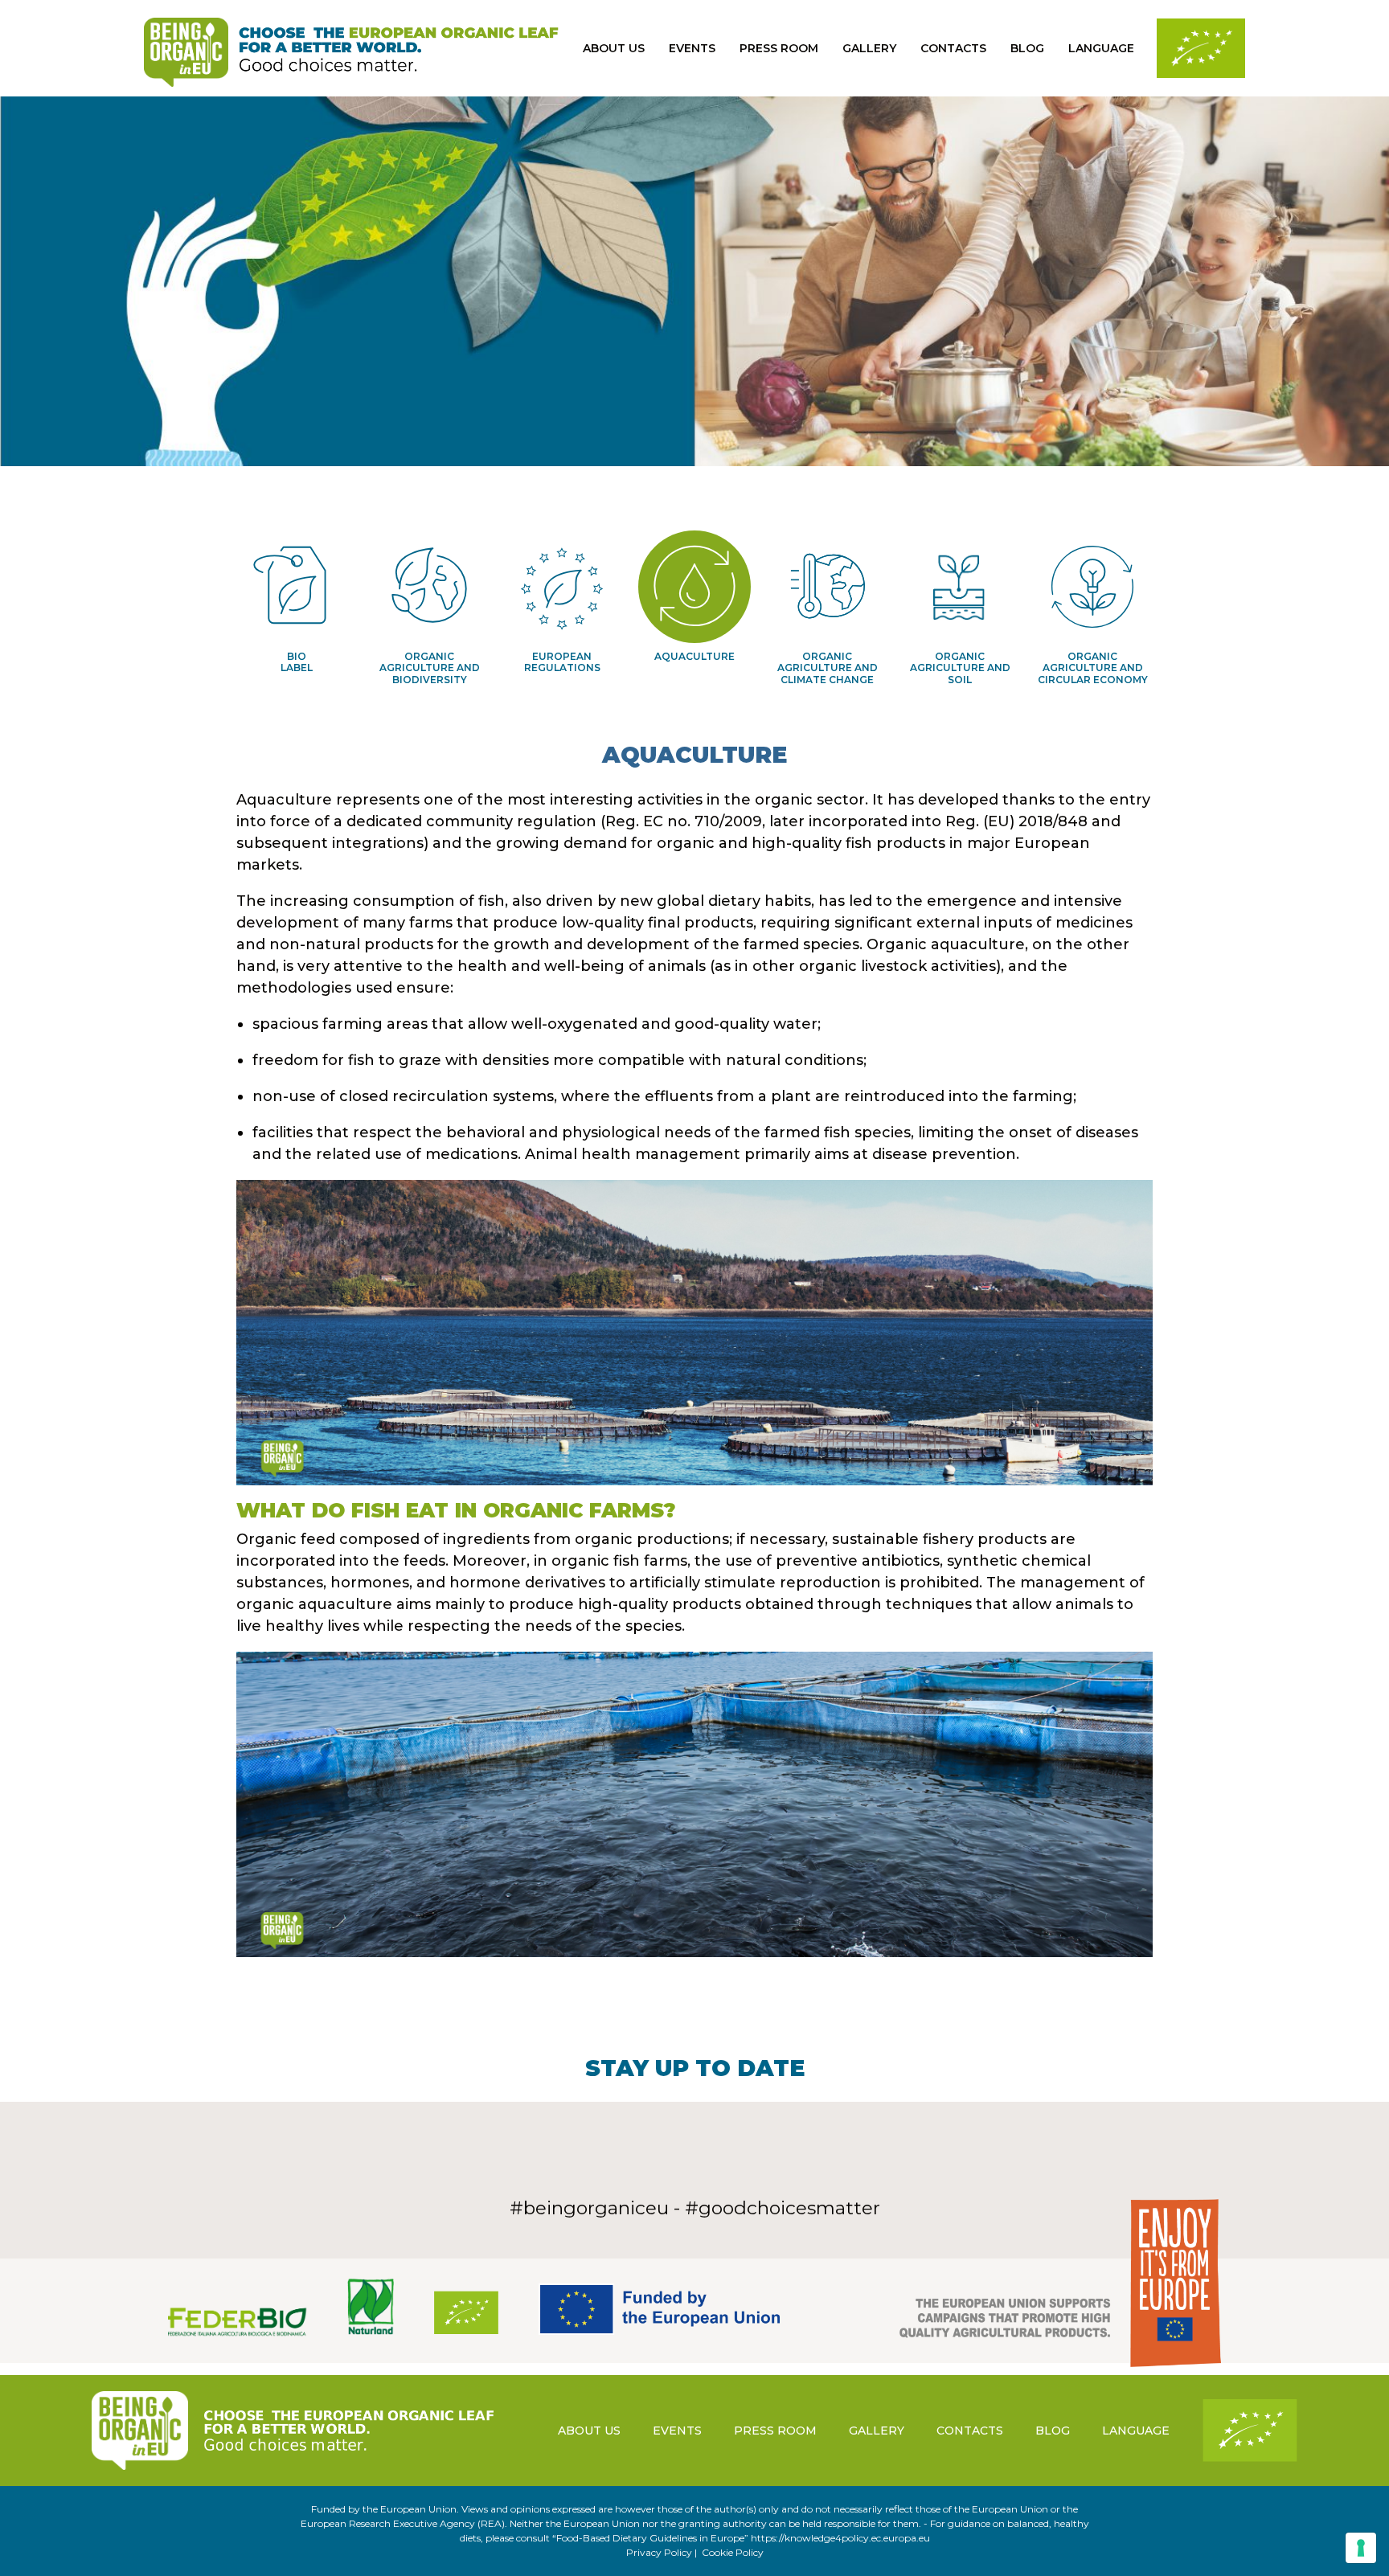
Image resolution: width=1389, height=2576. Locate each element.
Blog (1027, 48)
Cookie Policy (733, 2552)
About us (614, 48)
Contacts (953, 48)
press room (779, 48)
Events (692, 48)
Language (1101, 48)
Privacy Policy (659, 2552)
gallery (869, 48)
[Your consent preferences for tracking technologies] (1361, 2548)
